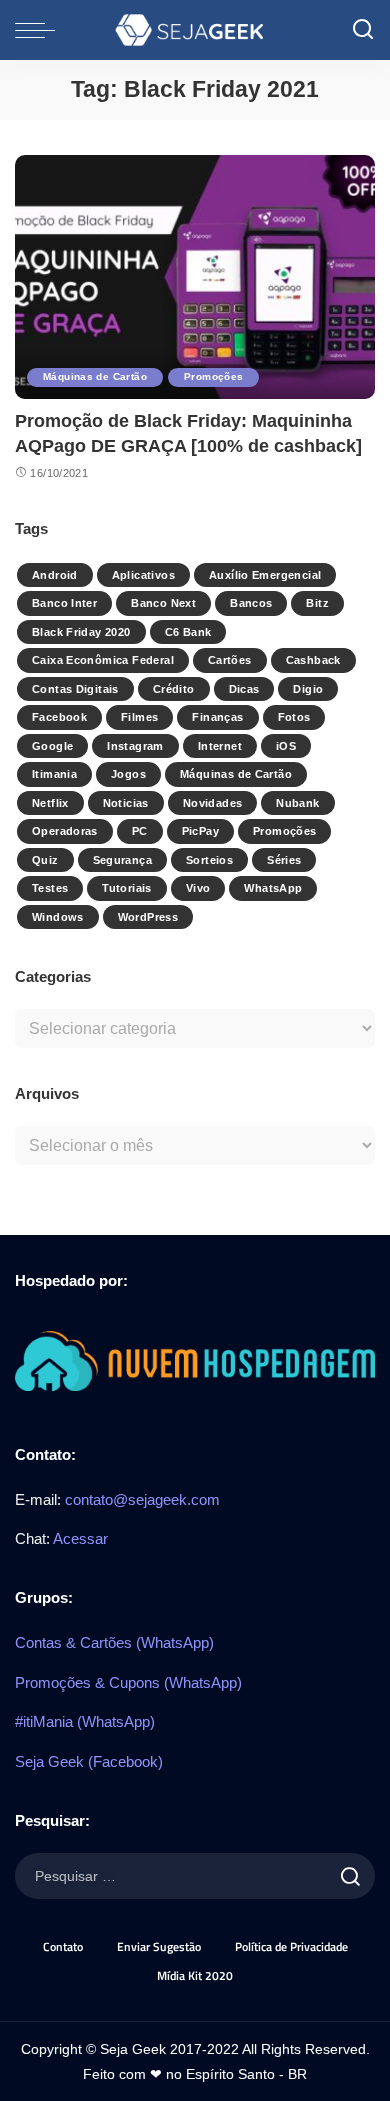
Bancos (251, 603)
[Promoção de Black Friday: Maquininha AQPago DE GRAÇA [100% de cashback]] (195, 276)
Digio (308, 689)
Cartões (230, 660)
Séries (284, 860)
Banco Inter (64, 603)
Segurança (122, 860)
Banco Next (163, 603)
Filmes (139, 717)
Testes (50, 888)
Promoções (213, 376)
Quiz (45, 860)
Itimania (54, 774)
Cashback (313, 660)
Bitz (317, 603)
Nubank (297, 803)
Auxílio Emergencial (265, 575)
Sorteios (209, 860)
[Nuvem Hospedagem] (195, 1360)
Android (55, 575)
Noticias (126, 803)
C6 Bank (188, 632)
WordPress (148, 917)
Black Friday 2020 (81, 632)
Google (52, 746)
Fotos (294, 717)
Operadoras (65, 831)
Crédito (174, 689)
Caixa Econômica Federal (103, 660)
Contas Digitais (75, 689)
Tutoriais (126, 888)
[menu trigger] (40, 30)
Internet (220, 746)
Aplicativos (143, 575)
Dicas (244, 689)
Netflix (50, 803)
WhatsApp (273, 888)
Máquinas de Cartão (95, 376)
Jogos (128, 774)
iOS (286, 746)
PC (140, 831)
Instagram (135, 746)
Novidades (212, 803)
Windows (58, 917)
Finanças (217, 717)
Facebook (59, 717)
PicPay (200, 831)
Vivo (198, 888)
